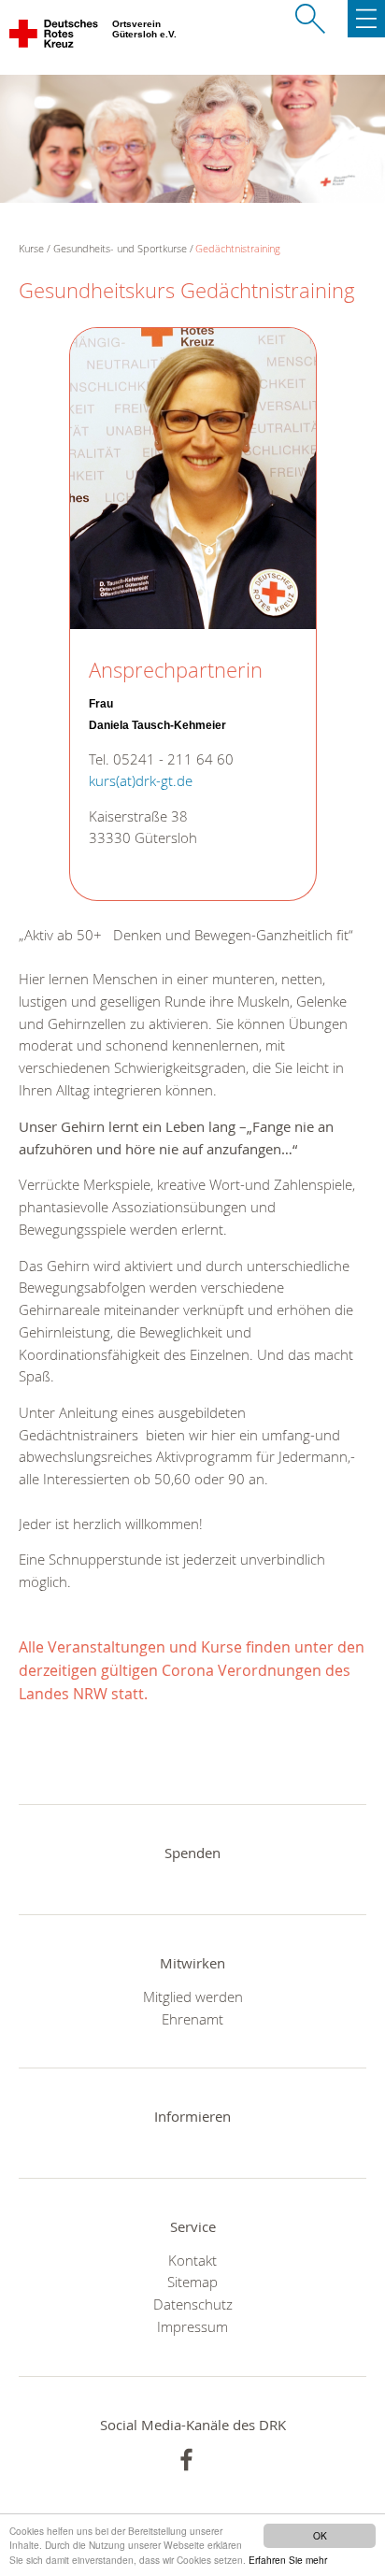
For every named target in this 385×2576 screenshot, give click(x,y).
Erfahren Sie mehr (288, 2560)
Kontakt (192, 2260)
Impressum (192, 2326)
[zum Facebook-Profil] (186, 2460)
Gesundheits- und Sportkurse (120, 248)
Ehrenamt (192, 2019)
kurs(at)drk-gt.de (141, 781)
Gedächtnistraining (238, 248)
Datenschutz (193, 2304)
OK (320, 2535)
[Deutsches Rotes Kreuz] (55, 37)
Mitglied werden (193, 1996)
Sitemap (192, 2282)
